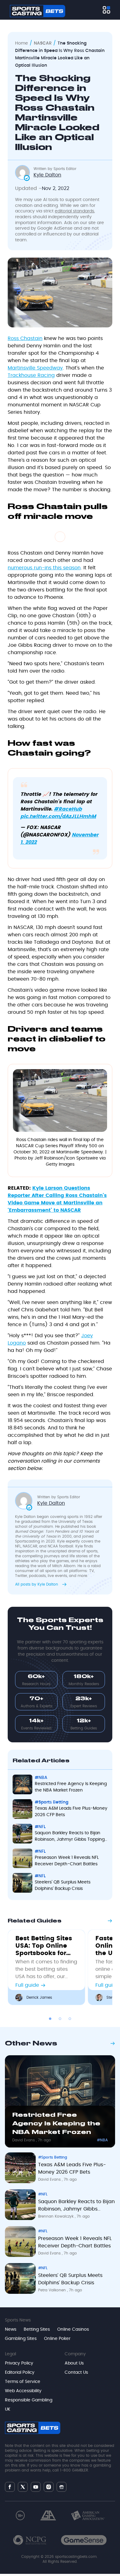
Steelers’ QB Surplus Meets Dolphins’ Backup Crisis (63, 1885)
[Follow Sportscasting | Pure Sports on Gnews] (62, 2487)
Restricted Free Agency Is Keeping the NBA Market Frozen (71, 1787)
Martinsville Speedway (35, 368)
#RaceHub (68, 809)
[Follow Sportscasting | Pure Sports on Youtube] (36, 2487)
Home (22, 43)
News (11, 2329)
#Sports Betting (52, 1802)
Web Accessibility (23, 2391)
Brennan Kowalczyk (56, 2216)
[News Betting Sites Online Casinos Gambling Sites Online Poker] (106, 10)
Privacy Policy (19, 2363)
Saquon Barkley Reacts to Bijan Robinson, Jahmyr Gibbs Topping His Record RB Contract (70, 1837)
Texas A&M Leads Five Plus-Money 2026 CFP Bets (71, 1812)
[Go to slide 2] (60, 2019)
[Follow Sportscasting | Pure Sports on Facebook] (10, 2487)
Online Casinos (73, 2329)
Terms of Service (23, 2382)
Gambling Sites (21, 2339)
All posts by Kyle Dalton (37, 1584)
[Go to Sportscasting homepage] (38, 11)
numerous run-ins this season (44, 568)
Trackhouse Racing (31, 375)
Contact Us (76, 2373)
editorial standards (74, 211)
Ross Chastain (25, 338)
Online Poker (57, 2339)
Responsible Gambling (29, 2400)
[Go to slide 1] (50, 2019)
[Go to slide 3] (70, 2019)
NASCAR (43, 43)
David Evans (24, 2140)
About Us (74, 2363)
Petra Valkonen (53, 2290)
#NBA (41, 1778)
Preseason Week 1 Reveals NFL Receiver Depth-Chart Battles (67, 1861)
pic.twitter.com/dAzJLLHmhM (58, 816)
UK (8, 2409)
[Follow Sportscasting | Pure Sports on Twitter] (23, 2487)
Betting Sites (37, 2329)
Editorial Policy (20, 2373)
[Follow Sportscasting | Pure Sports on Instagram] (49, 2487)
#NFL (40, 1827)
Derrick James (39, 1997)
